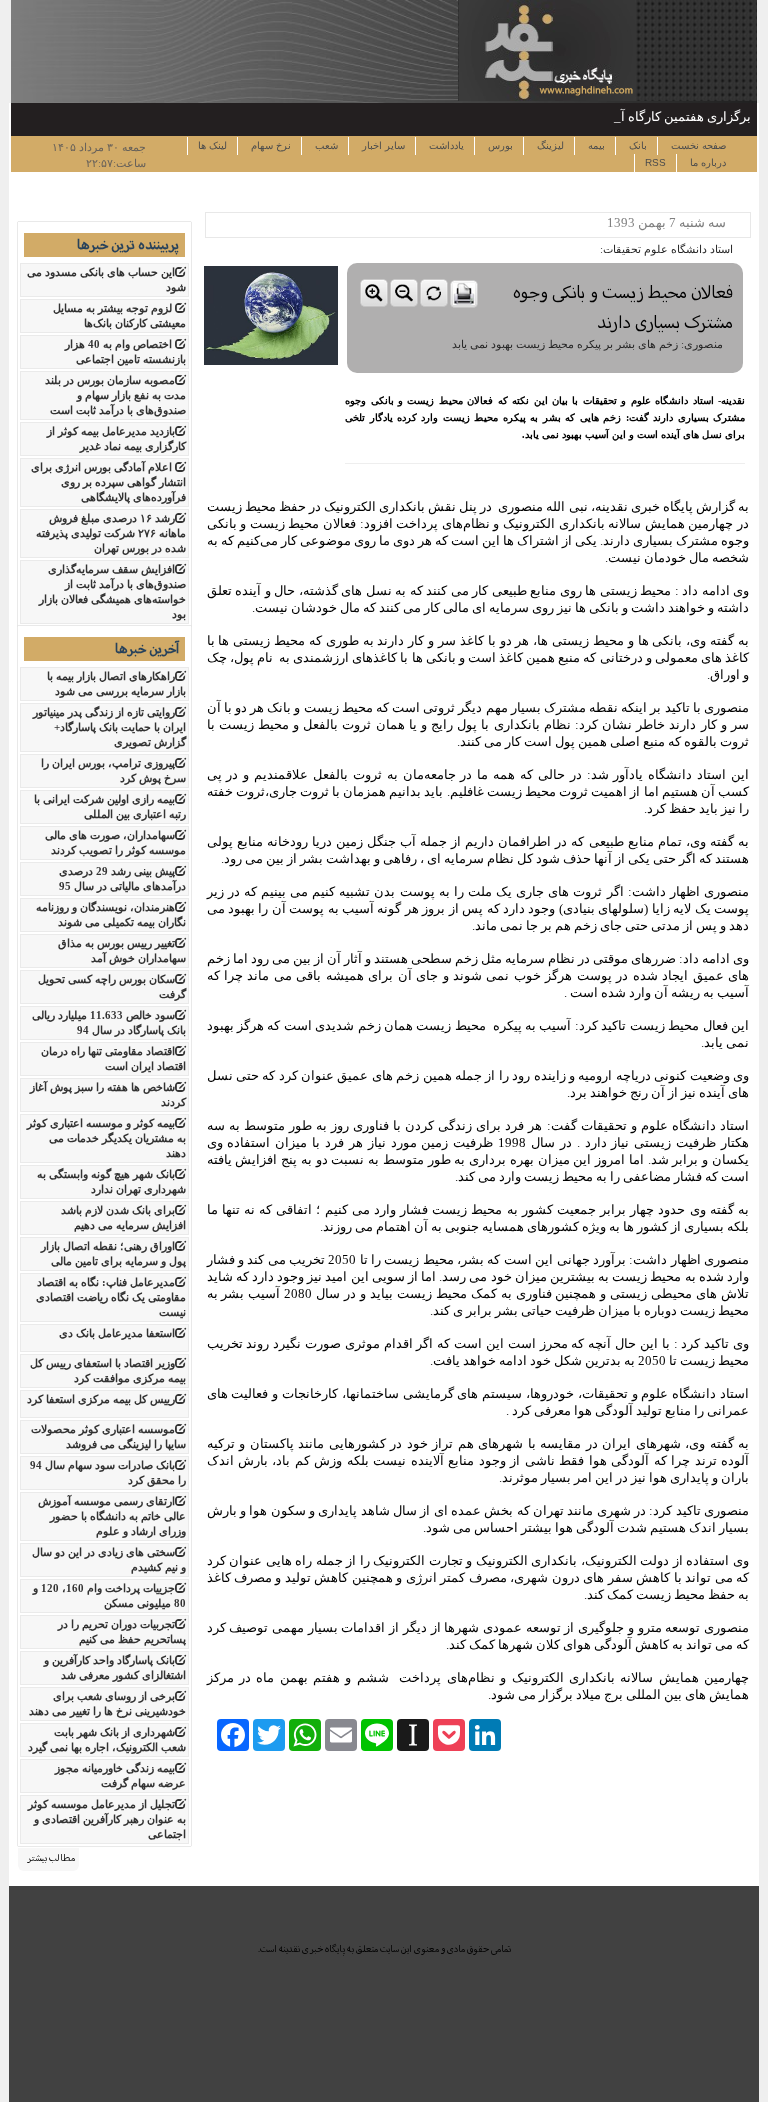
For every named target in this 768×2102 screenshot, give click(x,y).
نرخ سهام (269, 145)
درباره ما (706, 162)
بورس (499, 145)
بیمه (595, 145)
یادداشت (445, 145)
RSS (655, 162)
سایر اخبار (382, 145)
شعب (325, 145)
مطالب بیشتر (51, 1858)
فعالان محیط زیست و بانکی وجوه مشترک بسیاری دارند (623, 307)
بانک (636, 145)
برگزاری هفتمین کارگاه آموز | (673, 116)
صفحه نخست (697, 145)
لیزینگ (549, 145)
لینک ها (212, 145)
